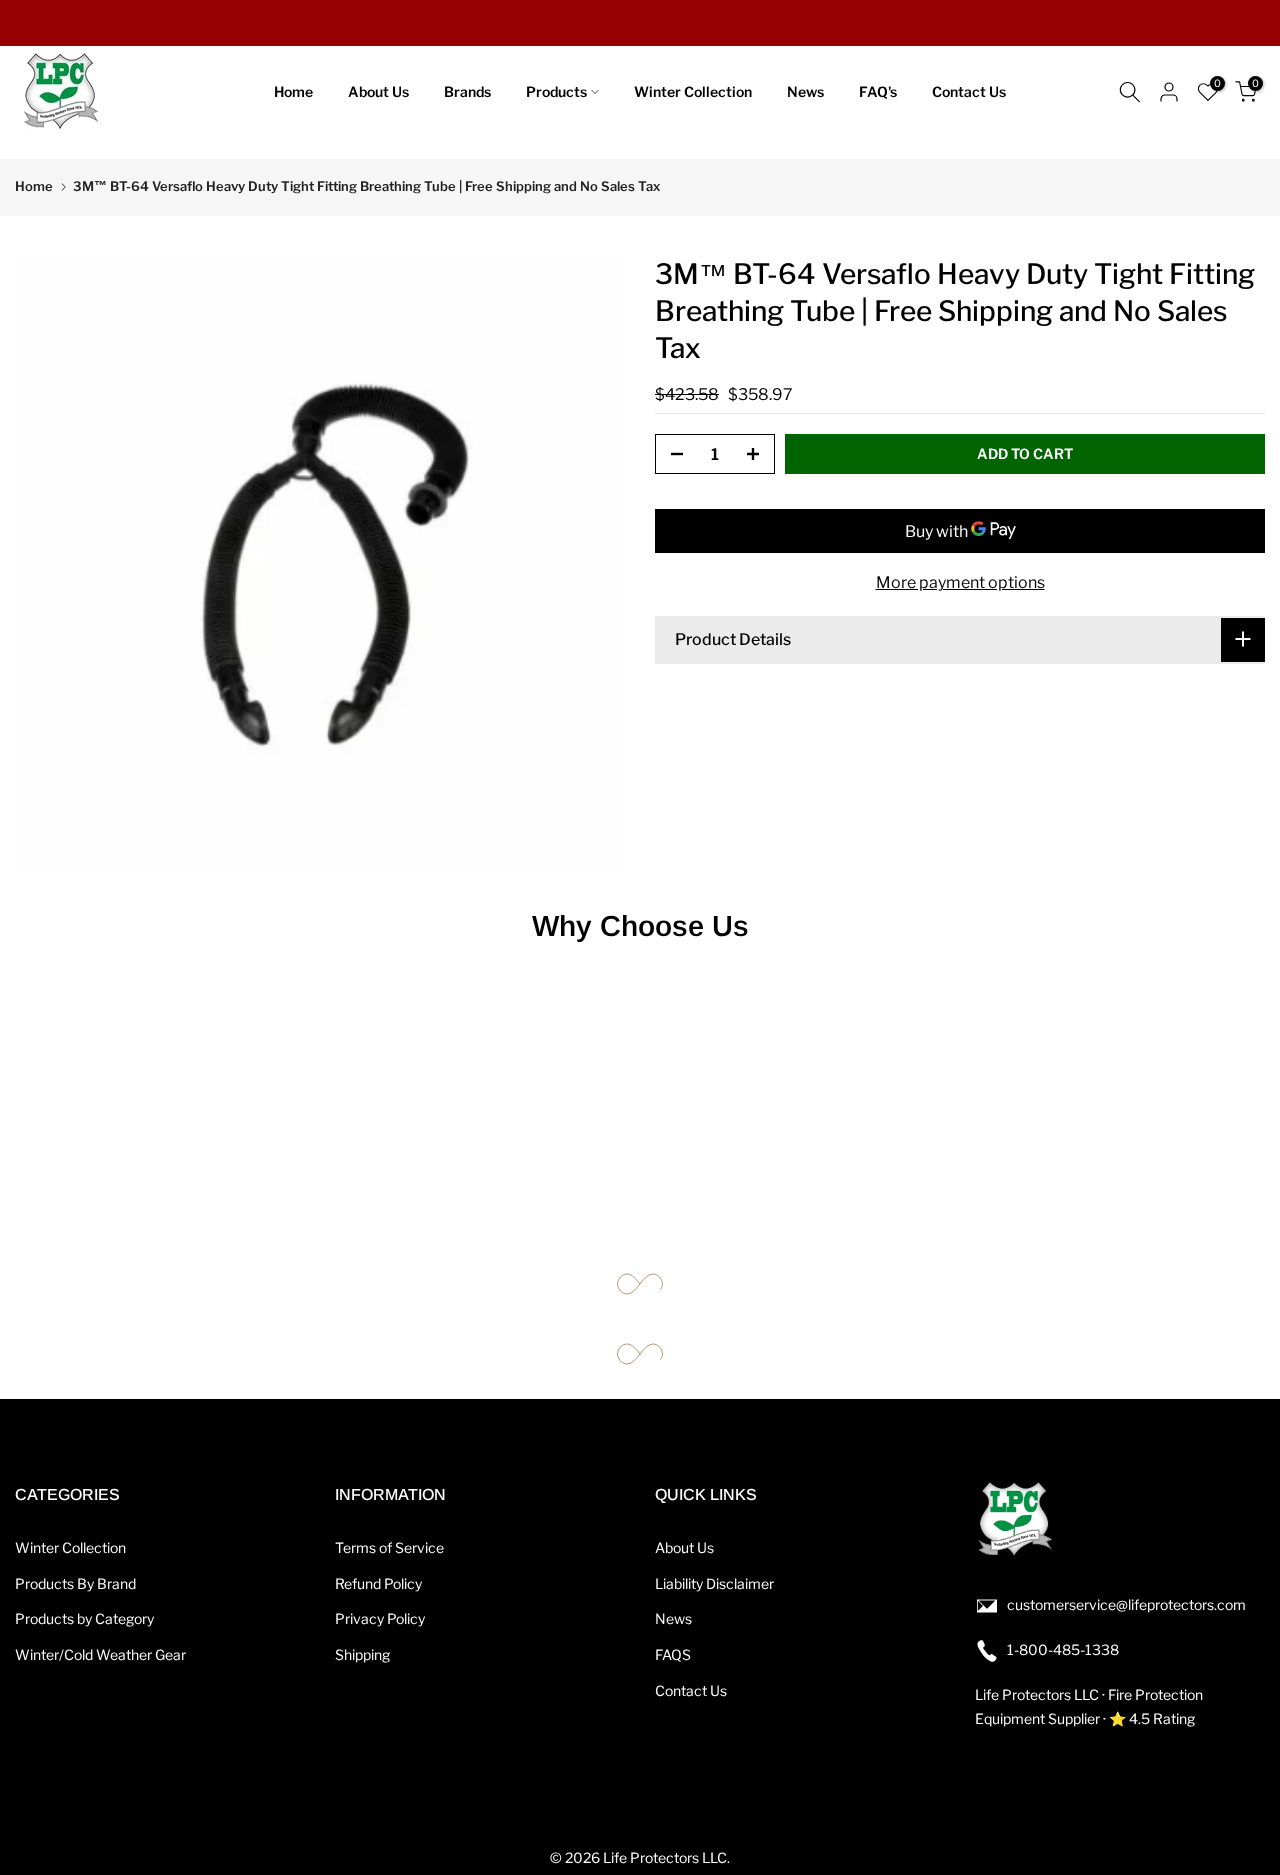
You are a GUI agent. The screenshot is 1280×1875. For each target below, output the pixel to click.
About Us (378, 91)
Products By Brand (75, 1583)
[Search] (1130, 92)
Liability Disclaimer (714, 1583)
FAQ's (878, 91)
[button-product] (671, 455)
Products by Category (84, 1618)
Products (556, 91)
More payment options (960, 582)
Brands (467, 91)
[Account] (1169, 92)
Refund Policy (378, 1583)
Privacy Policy (380, 1618)
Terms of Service (389, 1547)
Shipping (362, 1654)
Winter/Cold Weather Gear (100, 1654)
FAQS (673, 1654)
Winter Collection (693, 91)
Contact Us (969, 91)
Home (293, 91)
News (805, 91)
